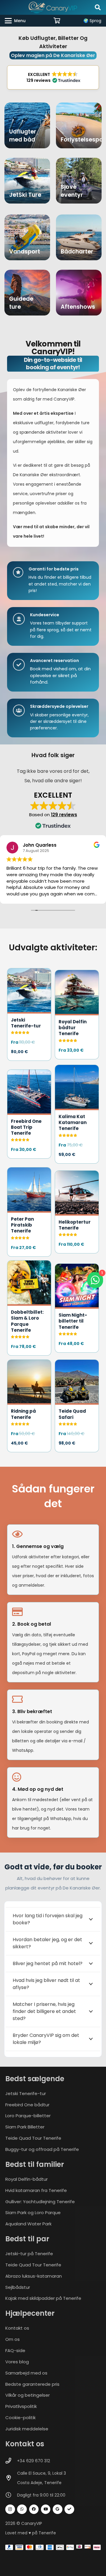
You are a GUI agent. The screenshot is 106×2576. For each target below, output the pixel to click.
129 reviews (64, 815)
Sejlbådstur (18, 2287)
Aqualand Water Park (28, 2224)
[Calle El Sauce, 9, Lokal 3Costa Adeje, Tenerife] (11, 2478)
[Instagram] (10, 2509)
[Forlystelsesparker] (79, 125)
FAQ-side (15, 2350)
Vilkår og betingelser (28, 2395)
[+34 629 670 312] (11, 2461)
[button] (98, 7)
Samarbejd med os (26, 2373)
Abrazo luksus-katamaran (34, 2276)
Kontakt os (17, 2328)
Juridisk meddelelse (27, 2429)
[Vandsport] (27, 237)
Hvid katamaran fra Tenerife (36, 2190)
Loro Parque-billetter (28, 2116)
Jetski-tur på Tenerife (29, 2254)
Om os (13, 2339)
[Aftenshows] (79, 293)
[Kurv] (57, 21)
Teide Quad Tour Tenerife (33, 2138)
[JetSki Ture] (27, 181)
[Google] (58, 2509)
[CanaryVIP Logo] (53, 7)
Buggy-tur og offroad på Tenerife (42, 2149)
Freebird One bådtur (27, 2104)
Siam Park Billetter (25, 2127)
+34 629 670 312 (34, 2460)
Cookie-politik (20, 2418)
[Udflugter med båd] (27, 125)
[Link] (29, 1014)
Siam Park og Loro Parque (33, 2212)
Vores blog (17, 2362)
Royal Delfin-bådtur (26, 2179)
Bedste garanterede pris (32, 2384)
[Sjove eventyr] (79, 181)
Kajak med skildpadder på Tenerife (43, 2298)
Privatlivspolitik (21, 2406)
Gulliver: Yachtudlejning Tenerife (40, 2201)
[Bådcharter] (79, 237)
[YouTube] (46, 2509)
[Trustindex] (69, 2509)
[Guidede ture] (27, 293)
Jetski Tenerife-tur (26, 2093)
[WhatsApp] (22, 2509)
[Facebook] (34, 2509)
